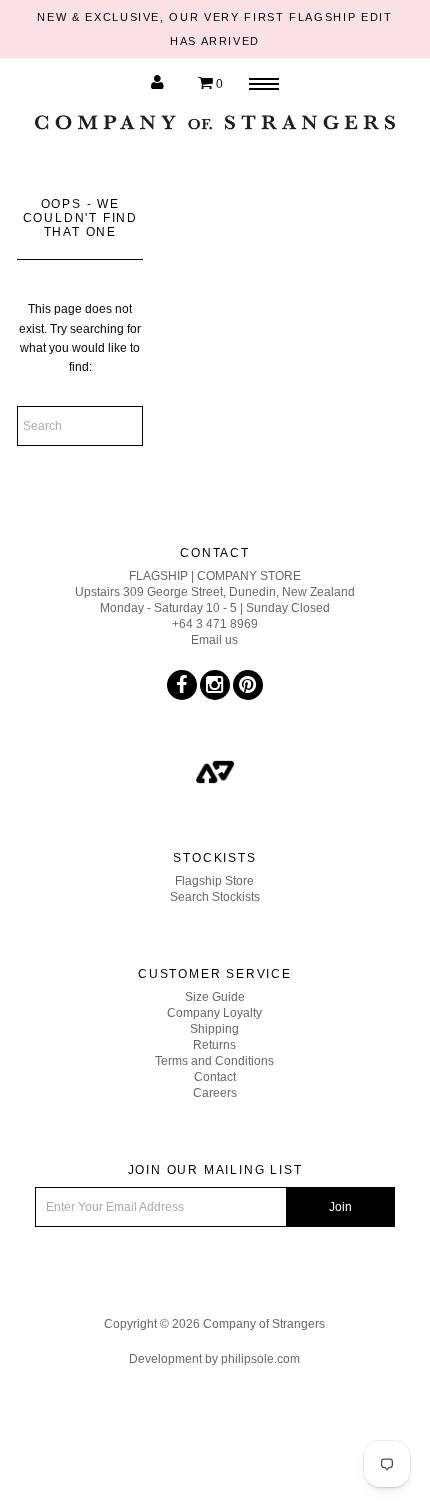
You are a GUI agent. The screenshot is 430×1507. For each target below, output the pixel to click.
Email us (214, 640)
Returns (214, 1045)
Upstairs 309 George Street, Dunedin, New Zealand (215, 592)
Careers (215, 1093)
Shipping (214, 1029)
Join (340, 1207)
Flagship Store (214, 881)
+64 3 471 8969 (215, 624)
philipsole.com (260, 1359)
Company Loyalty (214, 1013)
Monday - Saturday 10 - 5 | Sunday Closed (215, 608)
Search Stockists (215, 897)
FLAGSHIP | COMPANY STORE (215, 576)
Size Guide (215, 997)
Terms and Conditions (214, 1061)
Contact (215, 1077)
